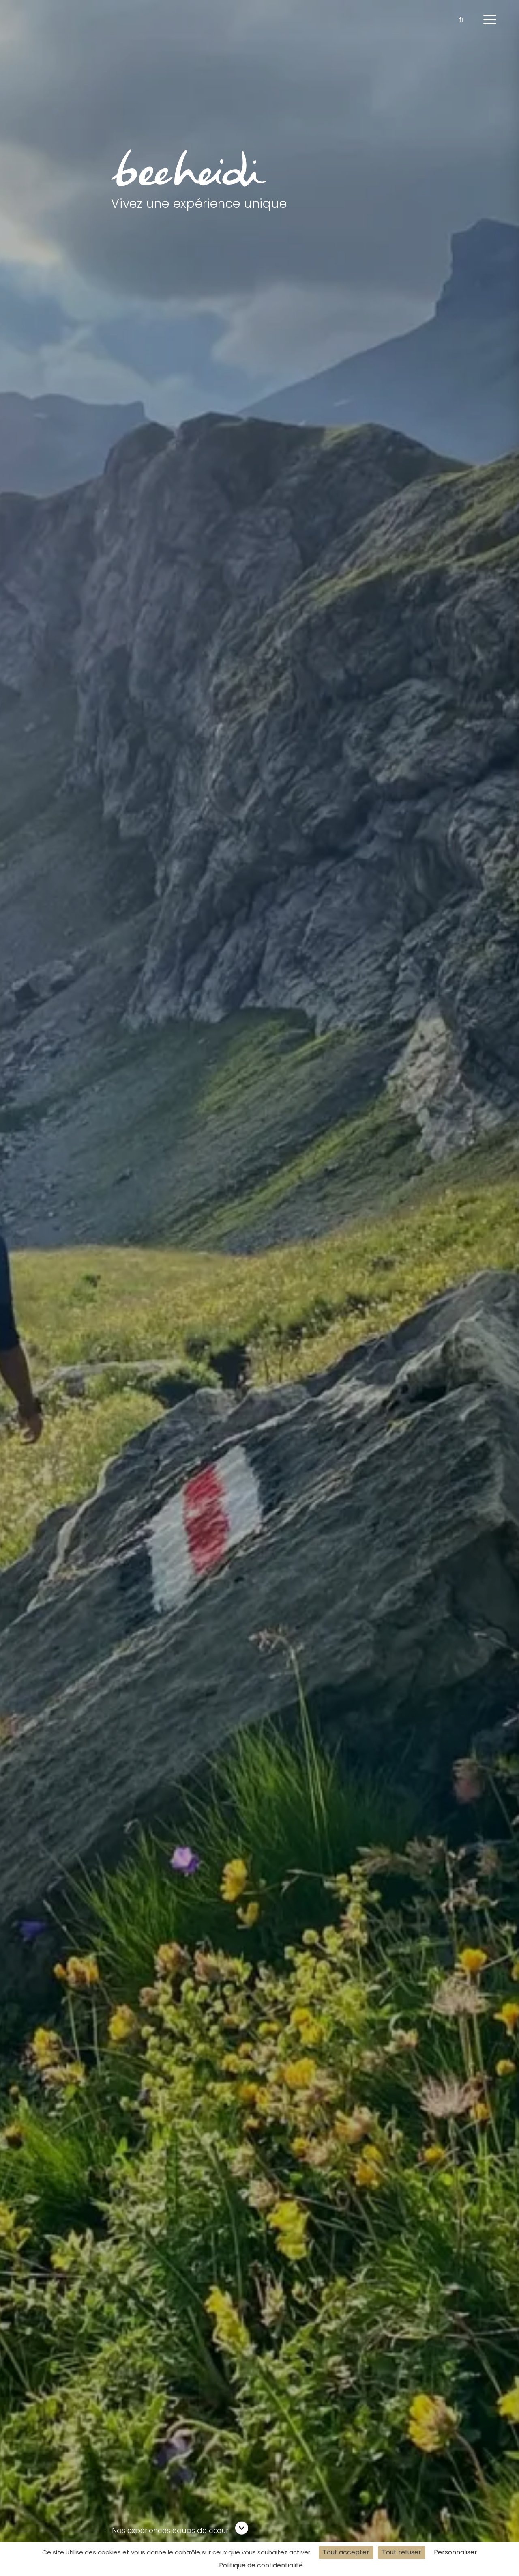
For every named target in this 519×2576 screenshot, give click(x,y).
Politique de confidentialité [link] (261, 2565)
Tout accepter (346, 2552)
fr (461, 19)
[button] (490, 19)
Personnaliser (456, 2552)
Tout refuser (402, 2552)
